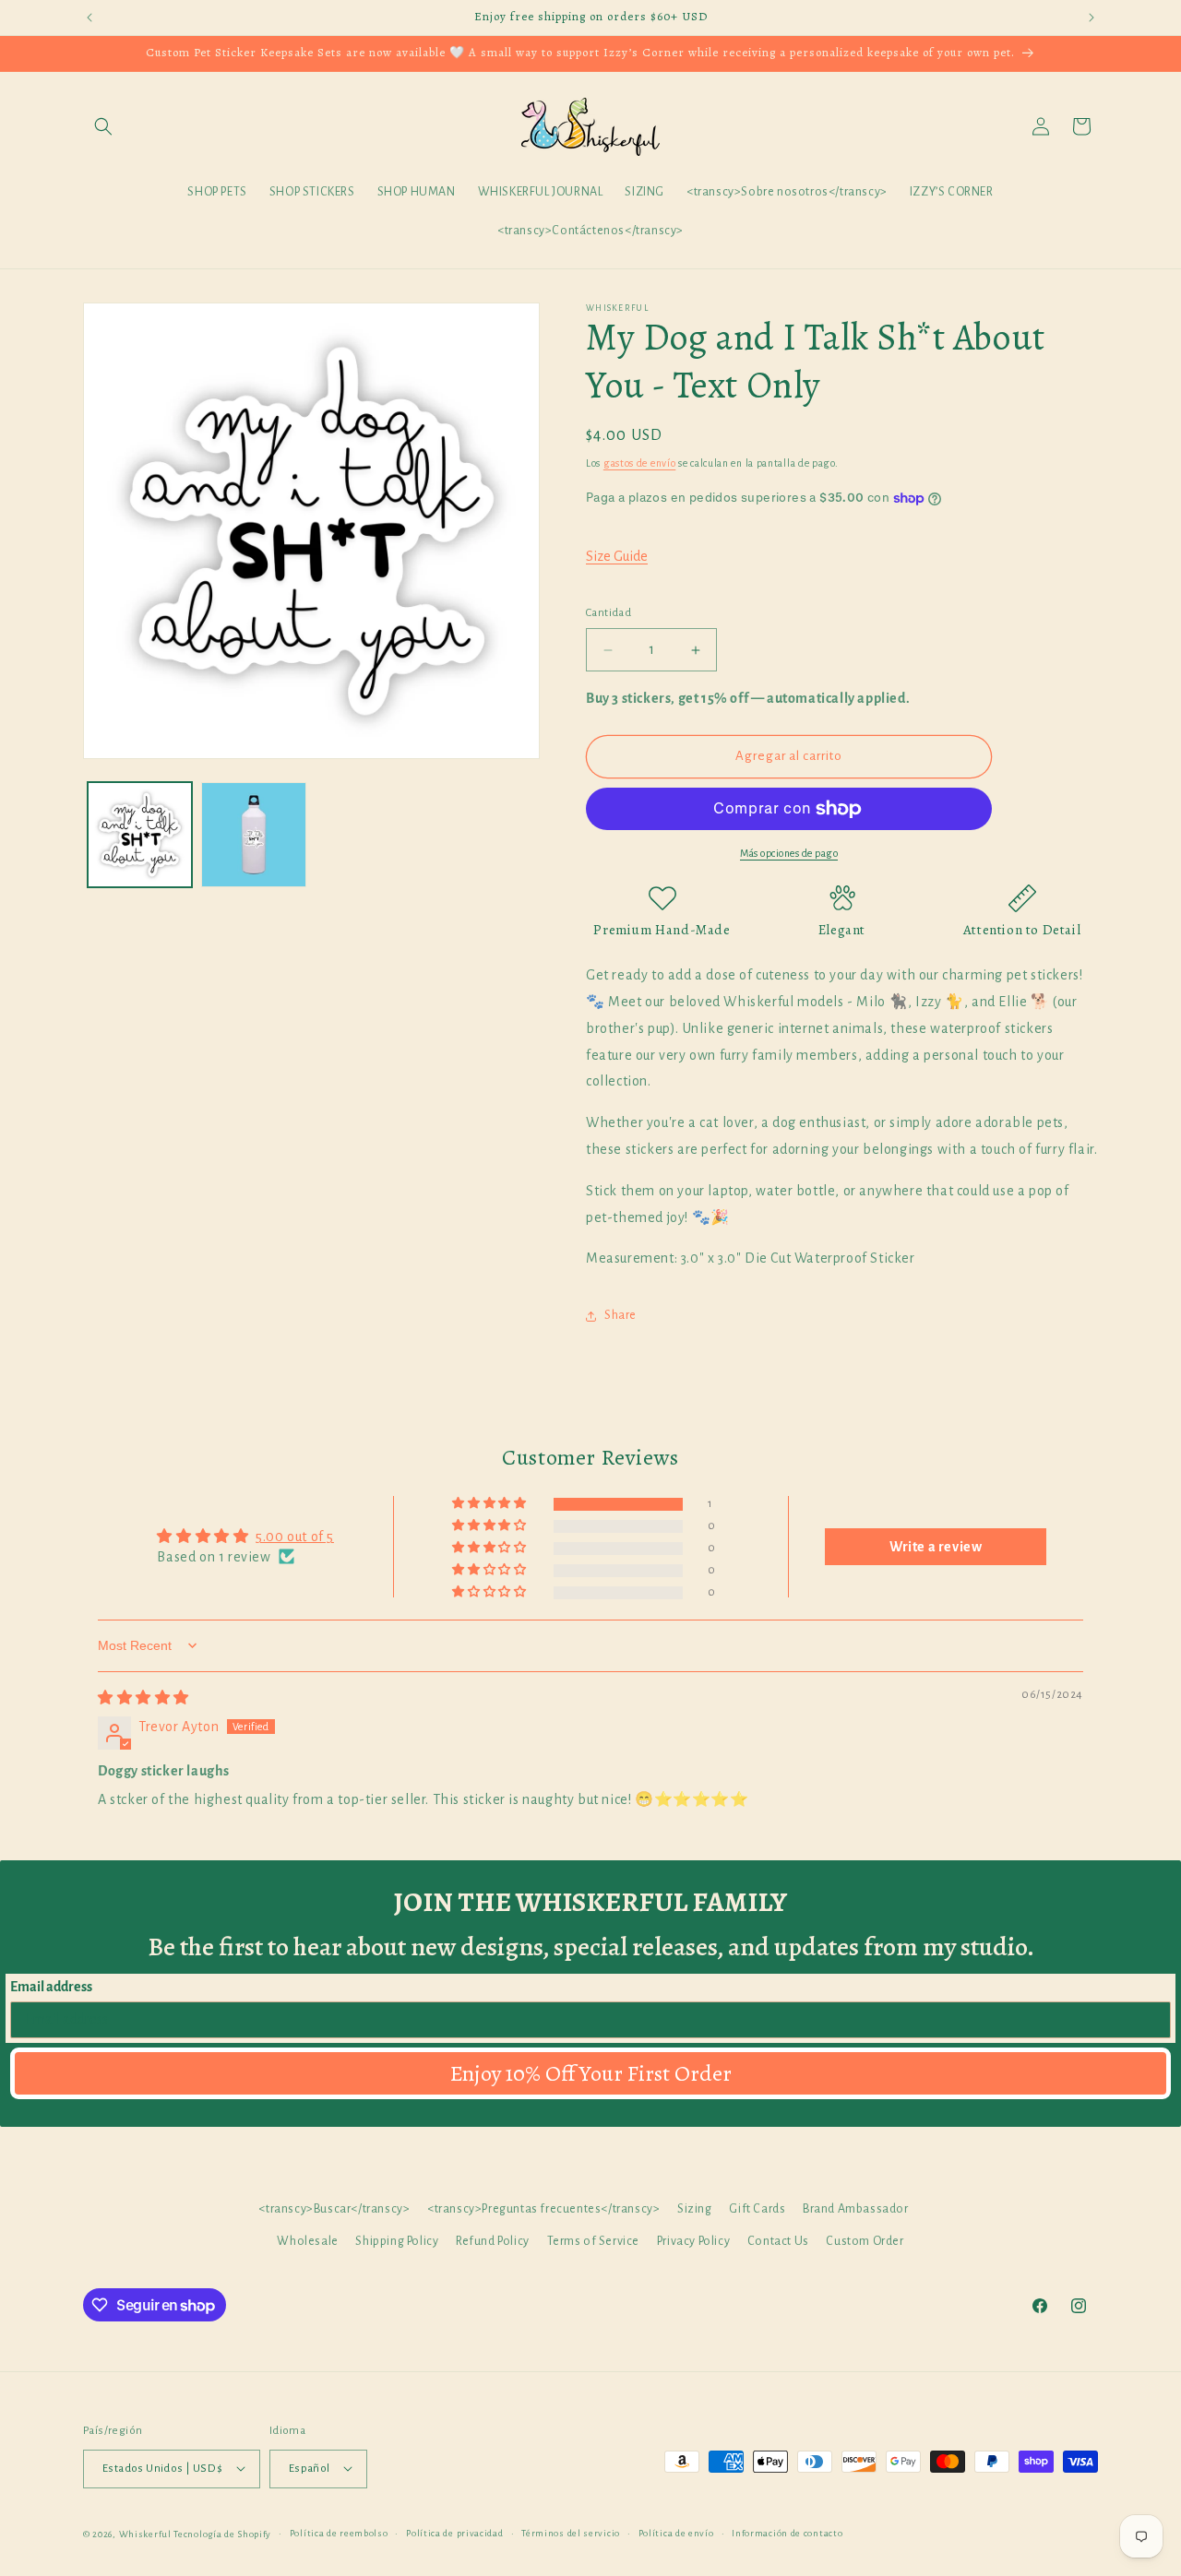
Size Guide (617, 556)
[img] (143, 1698)
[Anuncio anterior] (89, 18)
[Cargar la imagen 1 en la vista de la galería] (140, 834)
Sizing (695, 2209)
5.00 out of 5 (295, 1536)
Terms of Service (594, 2242)
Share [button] (620, 1315)
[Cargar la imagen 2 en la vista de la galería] (253, 834)
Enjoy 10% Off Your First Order (591, 2073)
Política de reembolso (339, 2532)
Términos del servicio (571, 2532)
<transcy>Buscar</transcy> (334, 2209)
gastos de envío (640, 463)
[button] (103, 126)
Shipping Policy (397, 2242)
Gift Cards (757, 2209)
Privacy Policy (693, 2242)
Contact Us (778, 2242)
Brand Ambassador (856, 2209)
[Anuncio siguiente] (1092, 18)
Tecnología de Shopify (222, 2533)
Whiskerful (145, 2533)
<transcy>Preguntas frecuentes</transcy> (543, 2209)
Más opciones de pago (789, 853)
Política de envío (676, 2532)
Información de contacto (787, 2532)
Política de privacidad (454, 2532)
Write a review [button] (936, 1546)
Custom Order (865, 2242)
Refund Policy (493, 2242)
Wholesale (307, 2242)
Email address (51, 1987)
